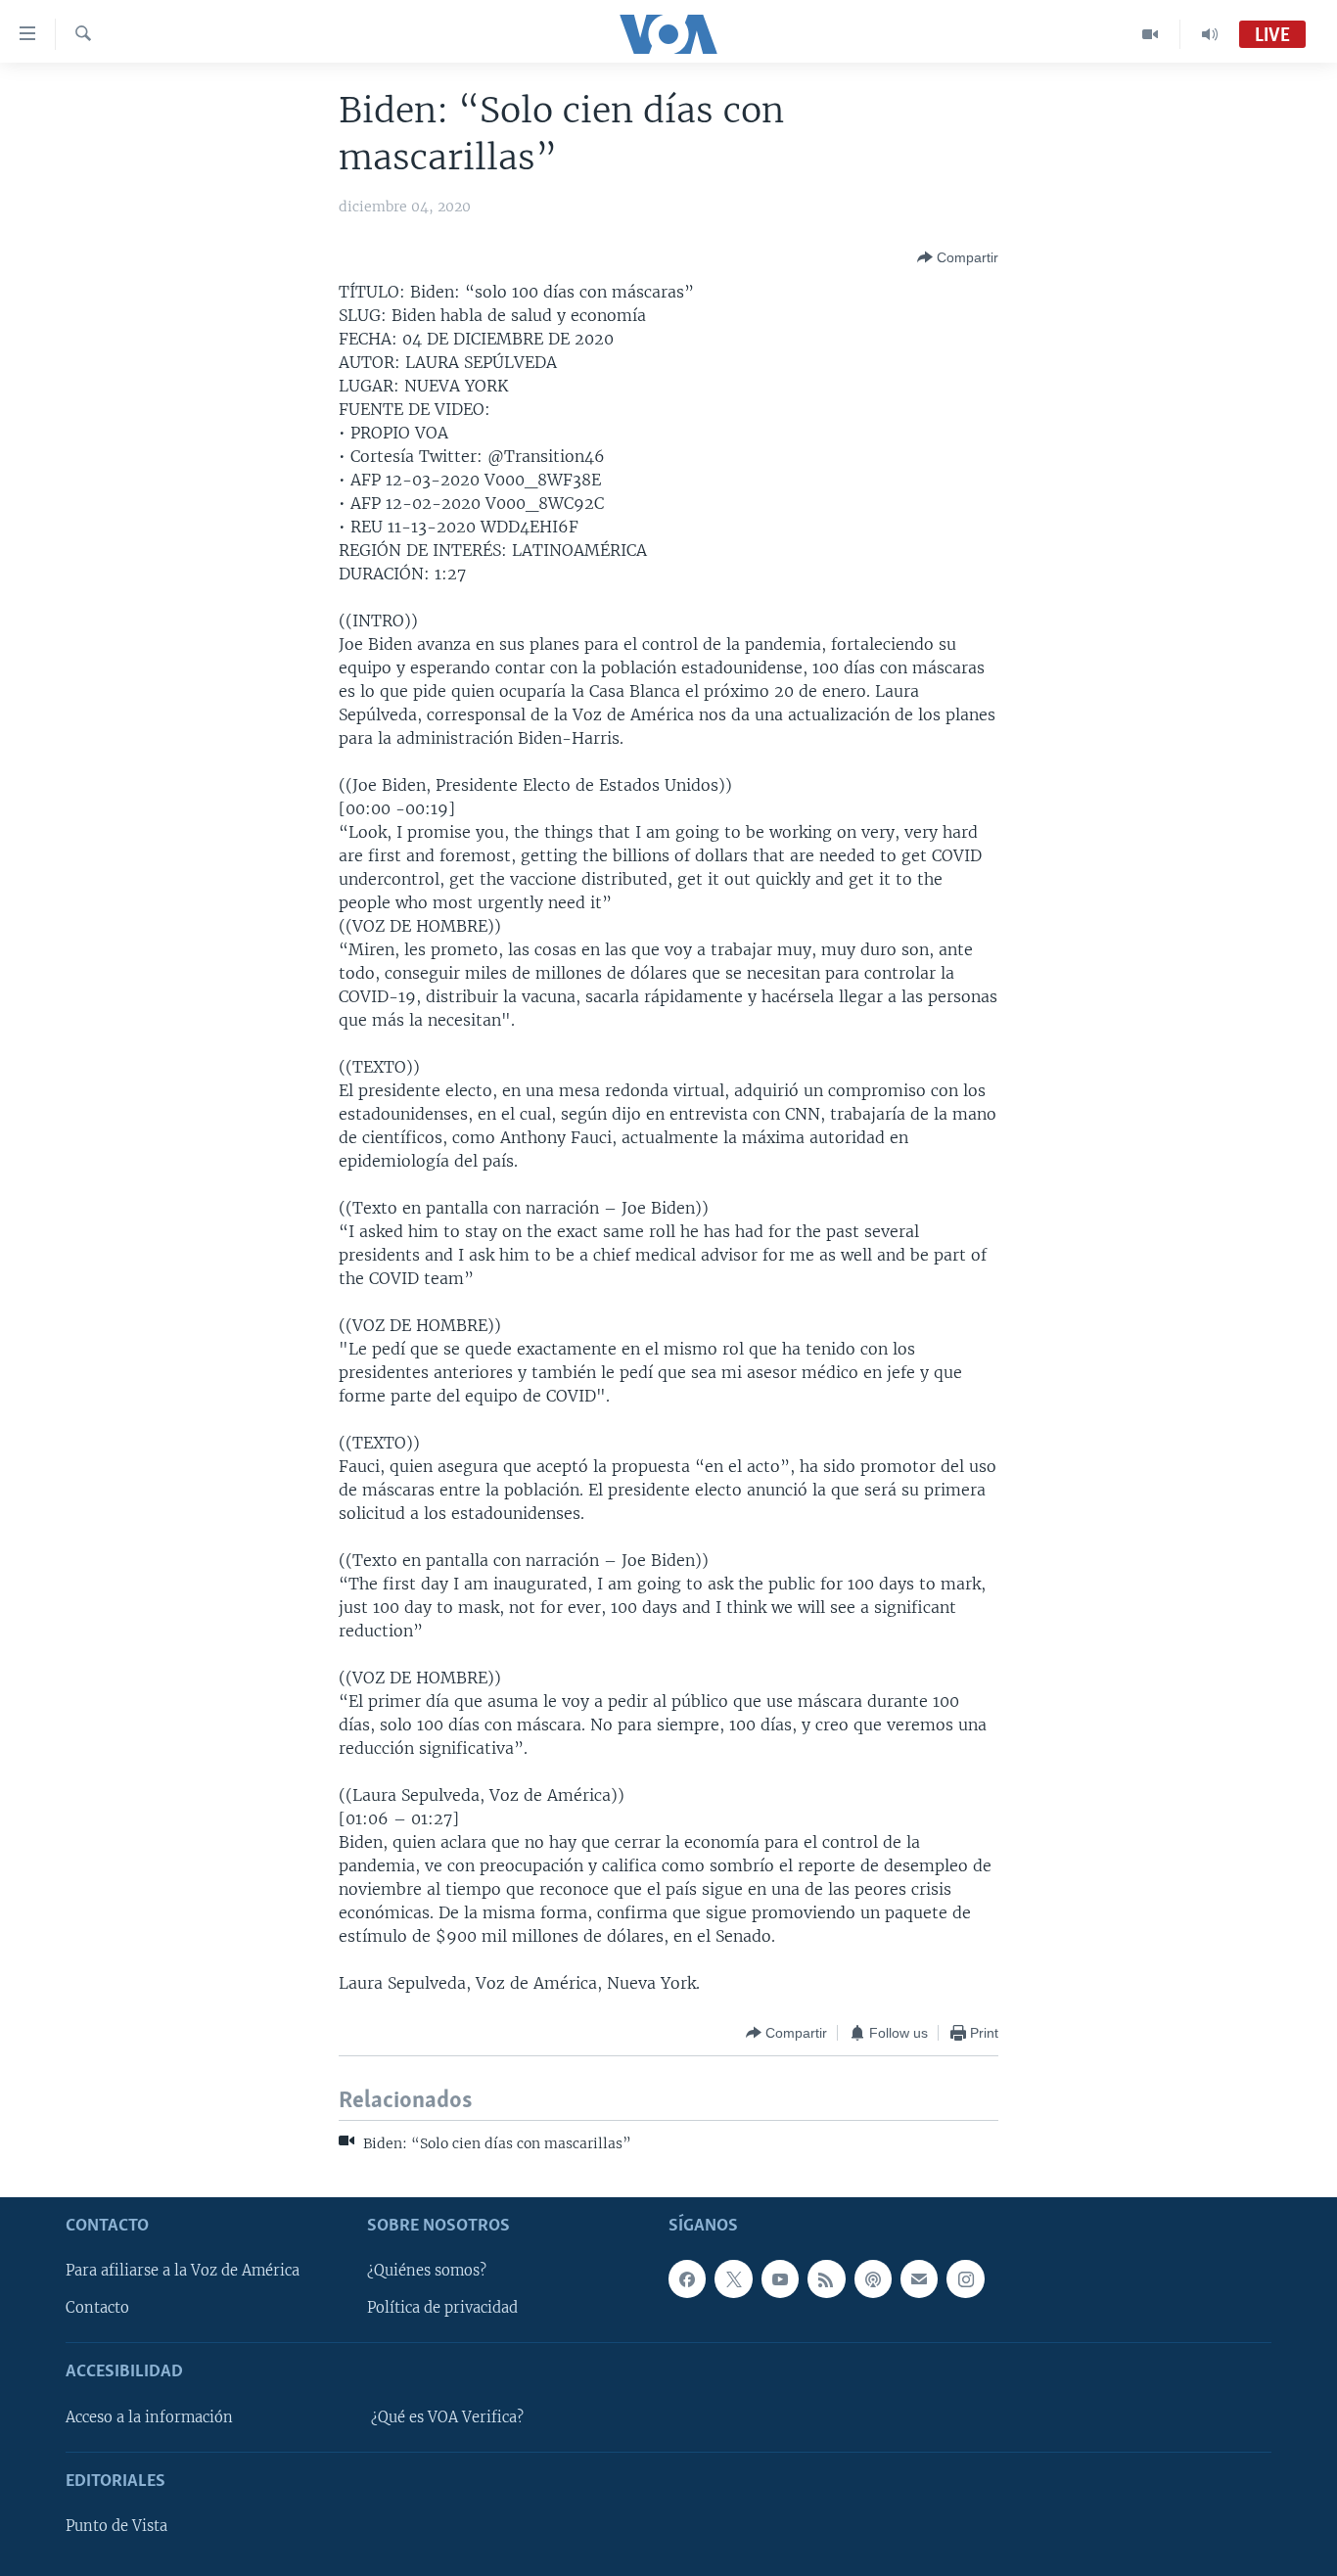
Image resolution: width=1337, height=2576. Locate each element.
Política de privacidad (442, 2308)
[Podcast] (873, 2278)
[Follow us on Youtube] (780, 2278)
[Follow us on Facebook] (687, 2278)
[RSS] (826, 2278)
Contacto (97, 2308)
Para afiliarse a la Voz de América (183, 2271)
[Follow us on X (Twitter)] (733, 2278)
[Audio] (1210, 34)
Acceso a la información (149, 2417)
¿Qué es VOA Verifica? (447, 2417)
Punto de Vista (116, 2526)
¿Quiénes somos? (427, 2271)
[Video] (1151, 34)
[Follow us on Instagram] (965, 2278)
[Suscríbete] (919, 2278)
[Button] (958, 257)
